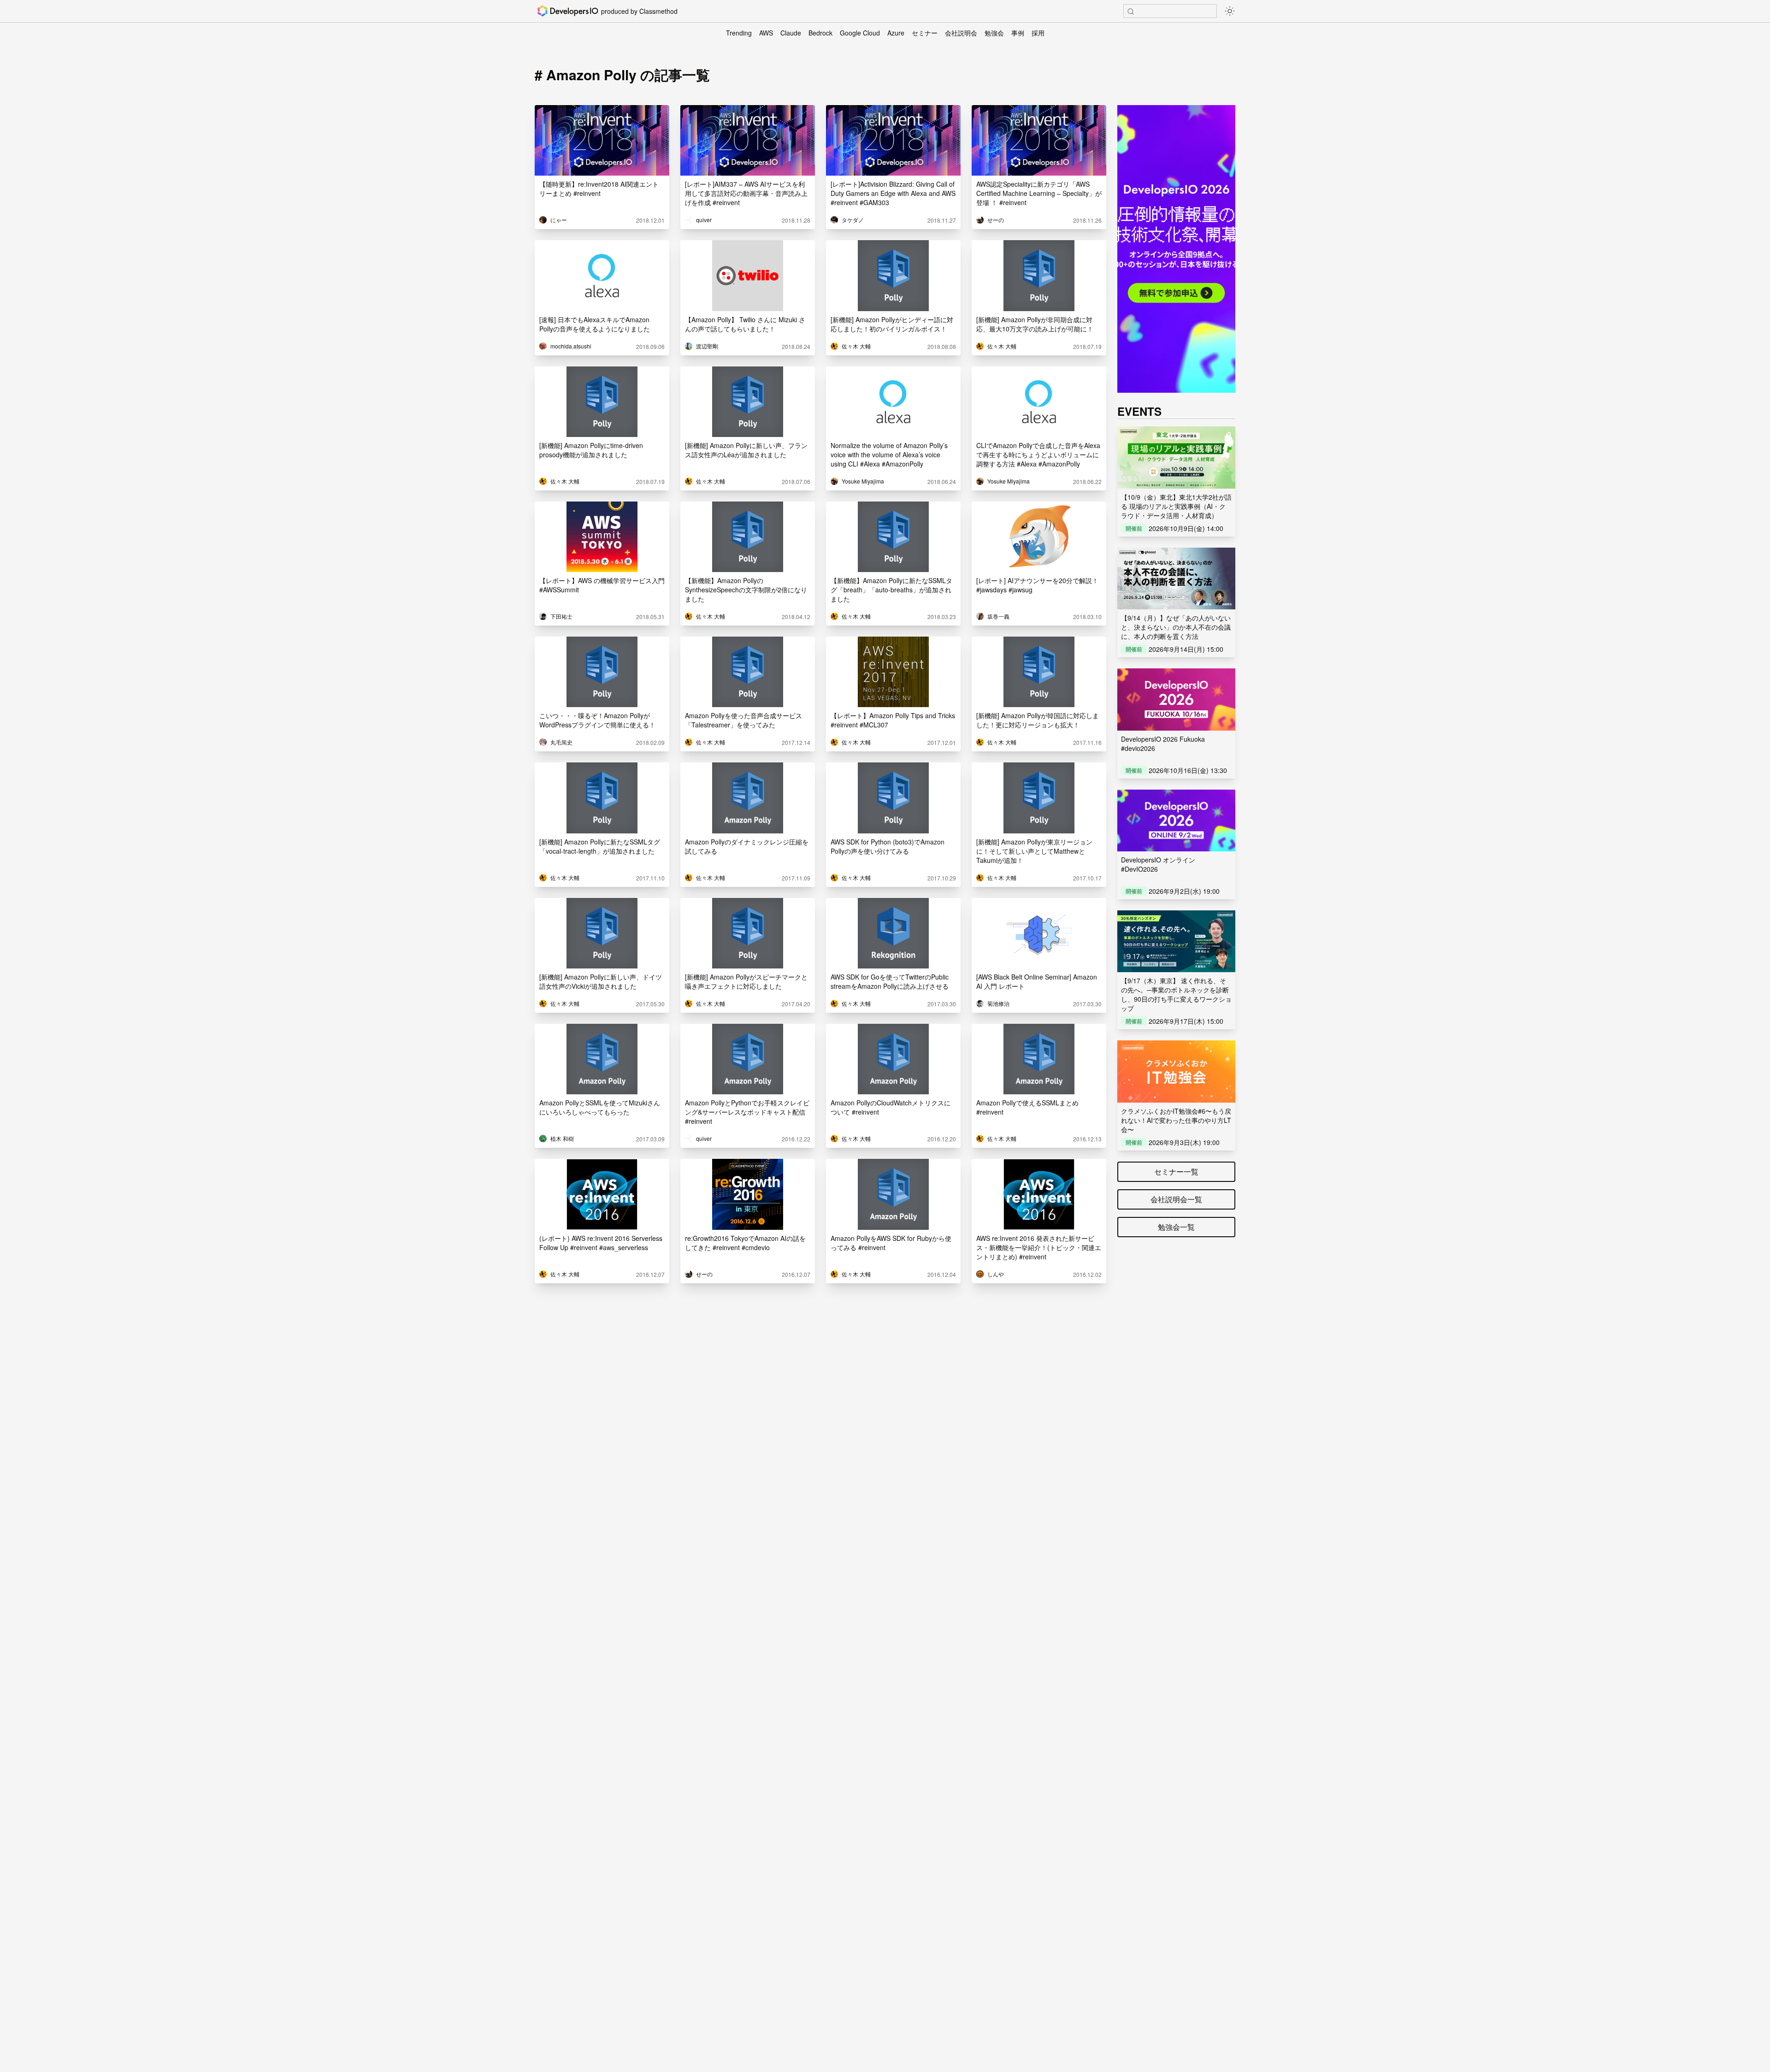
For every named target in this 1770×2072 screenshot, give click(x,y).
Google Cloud (860, 33)
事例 (1018, 33)
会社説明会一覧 (1176, 1199)
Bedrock (820, 33)
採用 (1038, 33)
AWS (766, 33)
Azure (896, 33)
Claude (791, 33)
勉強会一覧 (1176, 1227)
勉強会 (994, 33)
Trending (739, 33)
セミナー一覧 (1176, 1172)
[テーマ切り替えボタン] (1230, 11)
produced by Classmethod (639, 11)
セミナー (925, 33)
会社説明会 (961, 33)
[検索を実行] (1131, 12)
